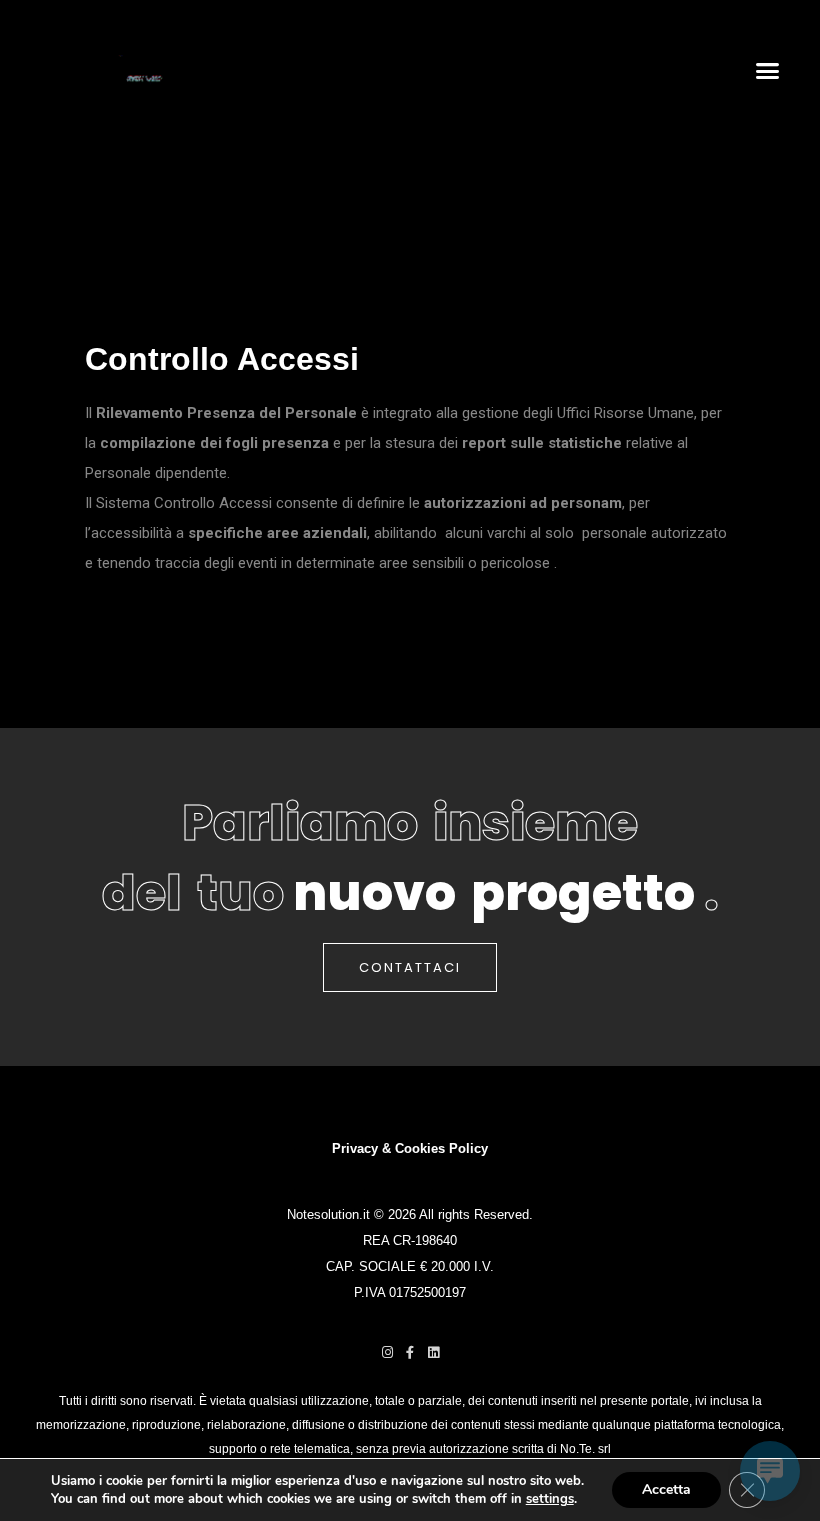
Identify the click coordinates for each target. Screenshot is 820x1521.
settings (550, 1499)
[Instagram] (387, 1352)
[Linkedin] (433, 1352)
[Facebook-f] (410, 1352)
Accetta (666, 1489)
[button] (768, 70)
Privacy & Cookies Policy (410, 1148)
